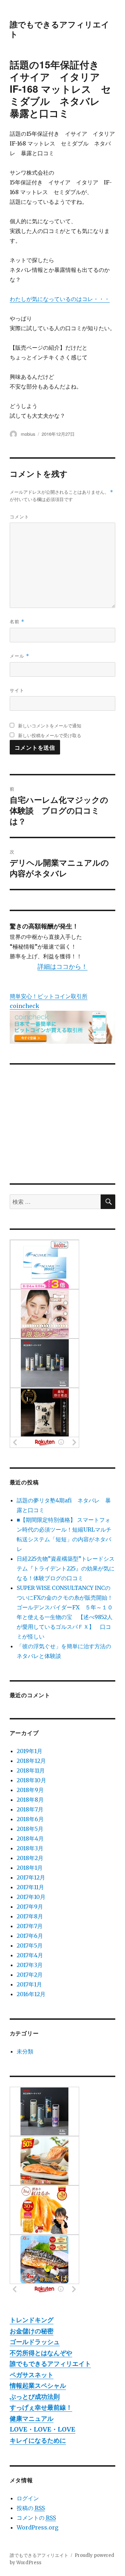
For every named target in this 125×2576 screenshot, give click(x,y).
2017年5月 (30, 1945)
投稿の (31, 2508)
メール (19, 656)
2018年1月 (30, 1868)
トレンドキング (32, 2320)
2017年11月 (30, 1887)
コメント (19, 516)
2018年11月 (31, 1770)
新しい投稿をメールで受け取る (50, 735)
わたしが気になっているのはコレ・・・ (60, 299)
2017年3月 (30, 1965)
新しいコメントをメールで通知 (50, 726)
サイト (17, 690)
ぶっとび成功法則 (35, 2397)
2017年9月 (30, 1907)
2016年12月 (31, 1994)
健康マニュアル (32, 2419)
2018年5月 (30, 1829)
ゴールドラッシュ (35, 2342)
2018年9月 (30, 1790)
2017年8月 (30, 1916)
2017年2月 (30, 1975)
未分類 (25, 2051)
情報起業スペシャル (38, 2386)
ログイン (28, 2498)
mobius (28, 434)
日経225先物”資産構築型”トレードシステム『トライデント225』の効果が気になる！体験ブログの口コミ (66, 1568)
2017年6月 (30, 1936)
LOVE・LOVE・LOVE (43, 2429)
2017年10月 (31, 1897)
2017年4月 (30, 1955)
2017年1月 (29, 1984)
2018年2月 (30, 1858)
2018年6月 (30, 1819)
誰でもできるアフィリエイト (60, 29)
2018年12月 (31, 1761)
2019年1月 (30, 1751)
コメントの (36, 2518)
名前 (17, 621)
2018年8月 (30, 1800)
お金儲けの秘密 (32, 2331)
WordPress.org (37, 2527)
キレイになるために (38, 2440)
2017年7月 (30, 1926)
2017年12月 (31, 1877)
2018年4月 (30, 1839)
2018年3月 (30, 1848)
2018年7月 (30, 1809)
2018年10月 (31, 1780)
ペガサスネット (32, 2375)
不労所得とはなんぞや (41, 2353)
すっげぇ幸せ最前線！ (41, 2407)
